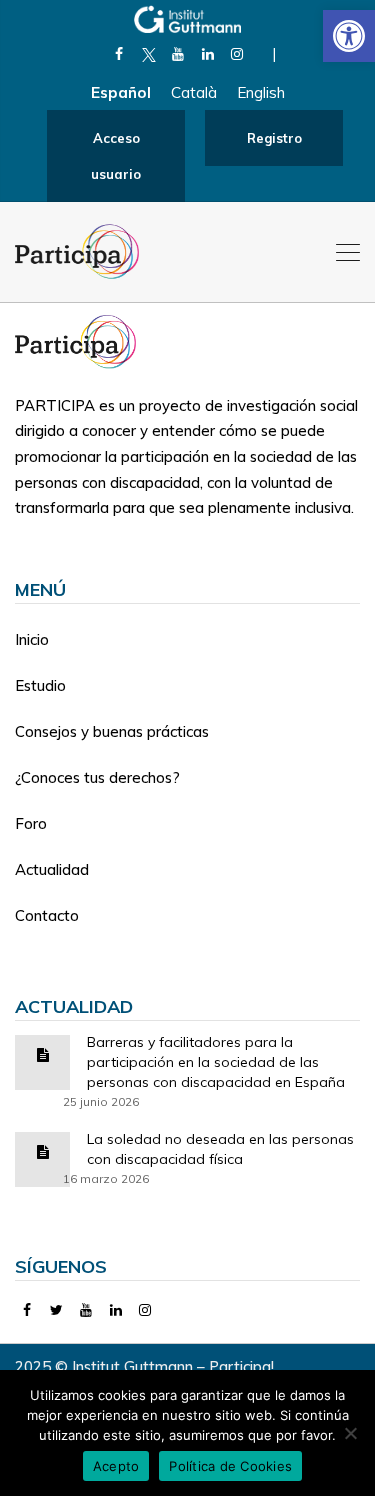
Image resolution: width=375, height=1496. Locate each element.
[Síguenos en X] (148, 54)
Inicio (32, 639)
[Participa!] (81, 340)
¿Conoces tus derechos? (97, 777)
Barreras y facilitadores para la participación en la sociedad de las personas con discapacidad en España (216, 1062)
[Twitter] (57, 1310)
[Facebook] (119, 54)
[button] (349, 36)
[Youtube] (178, 54)
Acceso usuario (116, 156)
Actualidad (52, 869)
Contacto (47, 915)
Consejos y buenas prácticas (112, 731)
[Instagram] (237, 54)
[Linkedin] (207, 54)
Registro (274, 138)
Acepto (116, 1466)
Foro (31, 823)
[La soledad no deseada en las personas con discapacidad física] (43, 1150)
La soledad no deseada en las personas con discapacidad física (220, 1149)
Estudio (40, 685)
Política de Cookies (230, 1466)
